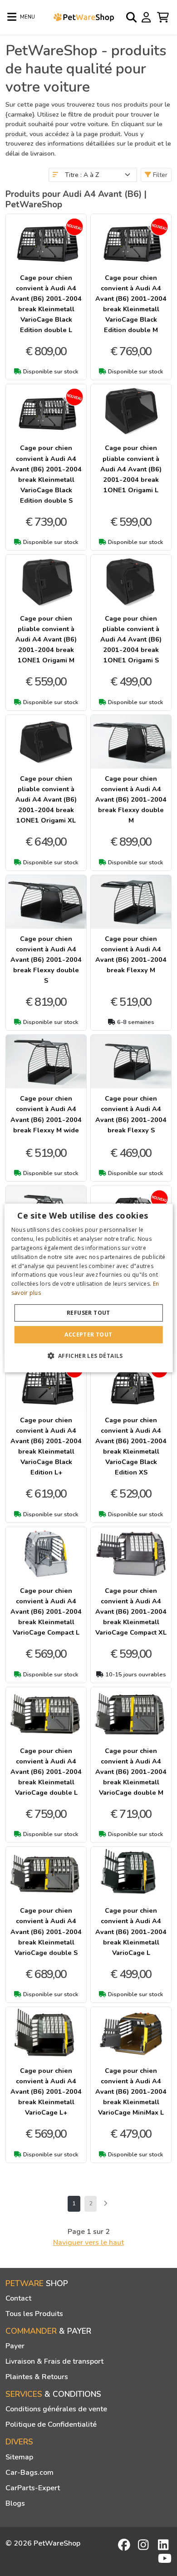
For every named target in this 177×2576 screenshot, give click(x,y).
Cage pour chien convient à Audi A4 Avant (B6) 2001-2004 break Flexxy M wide (46, 1114)
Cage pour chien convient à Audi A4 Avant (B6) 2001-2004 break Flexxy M (131, 954)
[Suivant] (105, 2204)
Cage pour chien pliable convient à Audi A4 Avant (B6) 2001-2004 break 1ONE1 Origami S (131, 639)
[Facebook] (125, 2545)
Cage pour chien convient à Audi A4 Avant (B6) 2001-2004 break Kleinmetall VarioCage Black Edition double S (46, 474)
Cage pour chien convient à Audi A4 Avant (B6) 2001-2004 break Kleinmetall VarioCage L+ (46, 2091)
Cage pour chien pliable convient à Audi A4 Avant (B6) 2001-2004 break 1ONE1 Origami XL (46, 799)
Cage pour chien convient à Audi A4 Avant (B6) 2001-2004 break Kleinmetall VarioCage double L (46, 1772)
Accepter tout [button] (88, 1335)
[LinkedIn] (165, 2545)
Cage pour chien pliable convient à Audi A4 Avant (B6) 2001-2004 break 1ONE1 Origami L (131, 469)
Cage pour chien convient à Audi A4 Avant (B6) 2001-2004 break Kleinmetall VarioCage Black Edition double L (46, 304)
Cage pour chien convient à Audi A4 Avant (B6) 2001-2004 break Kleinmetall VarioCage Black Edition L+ (46, 1446)
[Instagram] (145, 2545)
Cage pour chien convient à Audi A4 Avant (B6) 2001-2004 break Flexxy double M (131, 799)
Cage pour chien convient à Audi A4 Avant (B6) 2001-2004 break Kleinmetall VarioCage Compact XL (131, 1611)
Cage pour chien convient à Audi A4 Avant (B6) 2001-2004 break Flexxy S (131, 1114)
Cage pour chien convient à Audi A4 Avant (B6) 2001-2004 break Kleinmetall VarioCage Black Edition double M (131, 304)
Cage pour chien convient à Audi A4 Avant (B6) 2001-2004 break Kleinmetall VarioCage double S (46, 1931)
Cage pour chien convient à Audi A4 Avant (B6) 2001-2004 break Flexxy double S (46, 960)
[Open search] (132, 17)
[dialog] (89, 1288)
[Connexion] (147, 17)
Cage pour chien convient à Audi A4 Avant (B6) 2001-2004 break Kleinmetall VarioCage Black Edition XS (131, 1446)
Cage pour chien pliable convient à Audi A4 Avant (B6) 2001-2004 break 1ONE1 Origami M (46, 639)
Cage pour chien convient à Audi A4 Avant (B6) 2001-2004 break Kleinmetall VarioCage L (131, 1931)
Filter (159, 175)
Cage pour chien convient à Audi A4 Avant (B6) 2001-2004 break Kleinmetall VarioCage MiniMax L (131, 2091)
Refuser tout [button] (88, 1313)
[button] (88, 1356)
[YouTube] (165, 2558)
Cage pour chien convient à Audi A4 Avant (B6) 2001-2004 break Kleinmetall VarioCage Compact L (46, 1611)
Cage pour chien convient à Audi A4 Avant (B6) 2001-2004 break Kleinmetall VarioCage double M (131, 1772)
